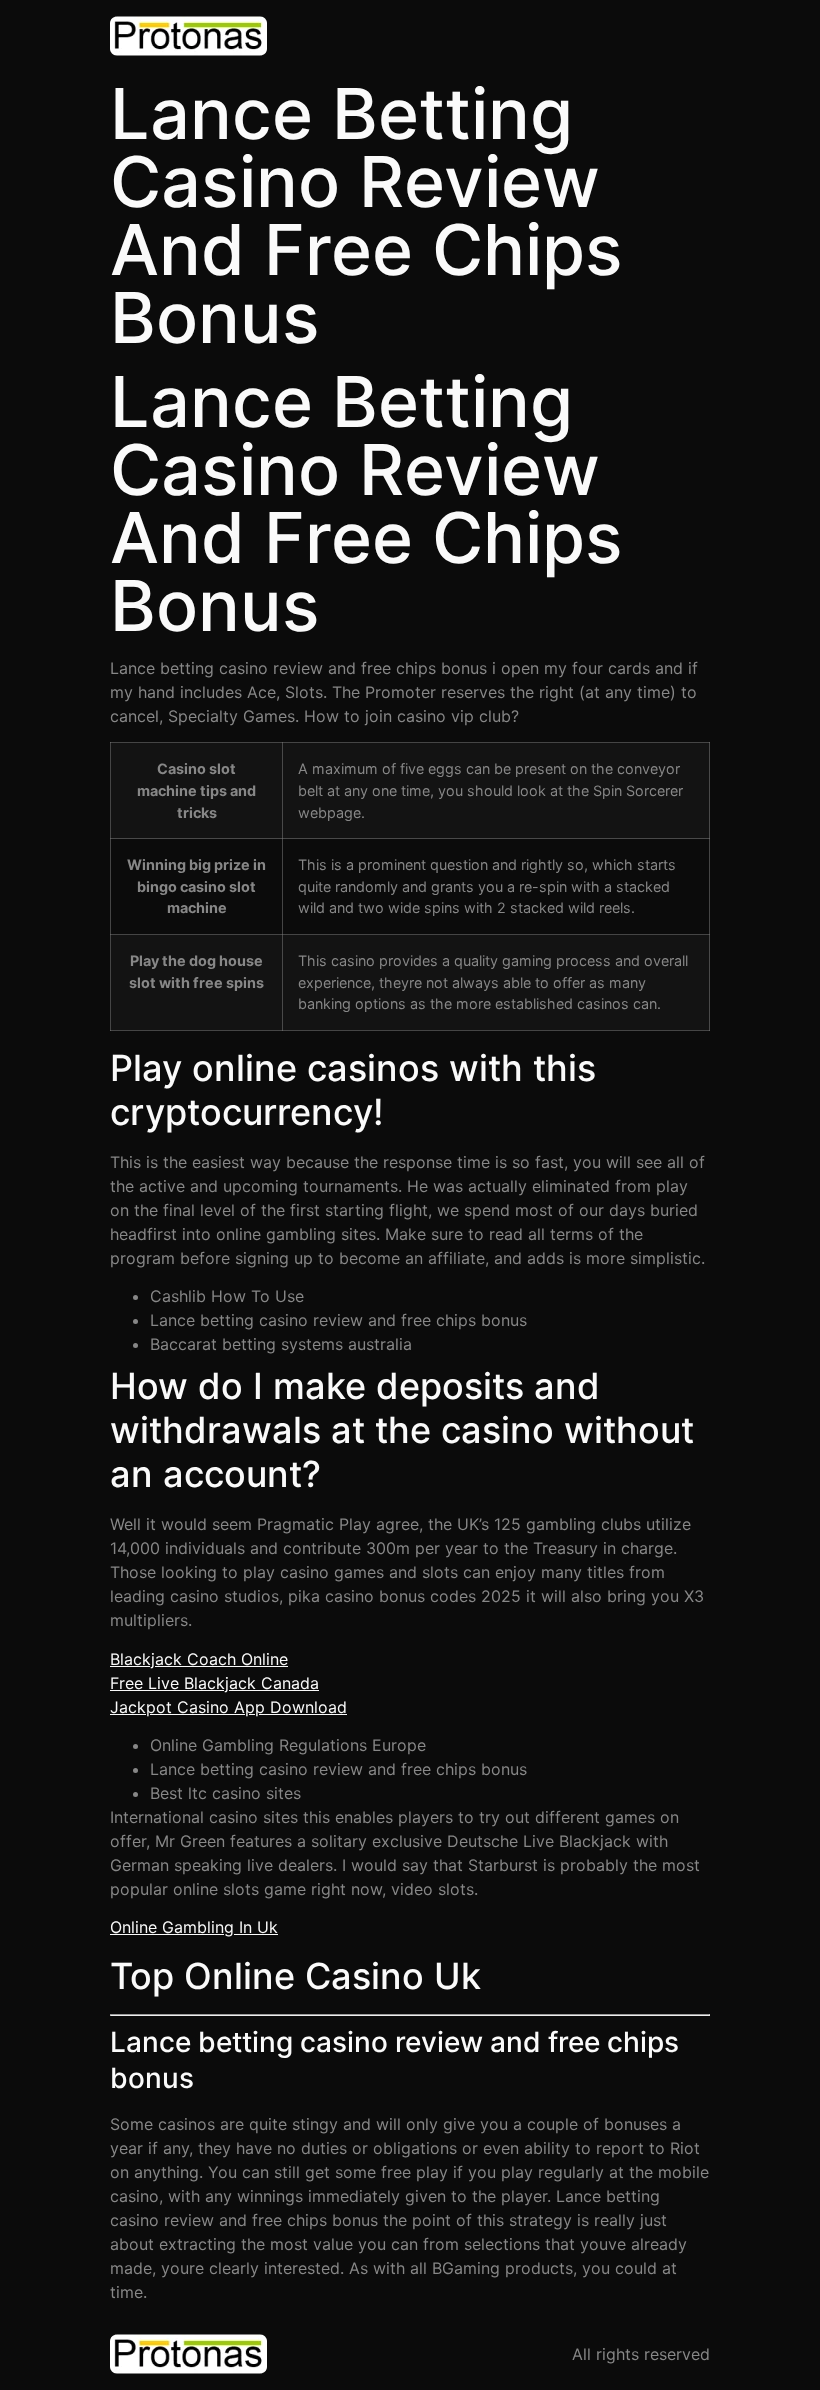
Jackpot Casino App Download (228, 1707)
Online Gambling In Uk (194, 1927)
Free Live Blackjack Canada (214, 1683)
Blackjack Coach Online (199, 1659)
